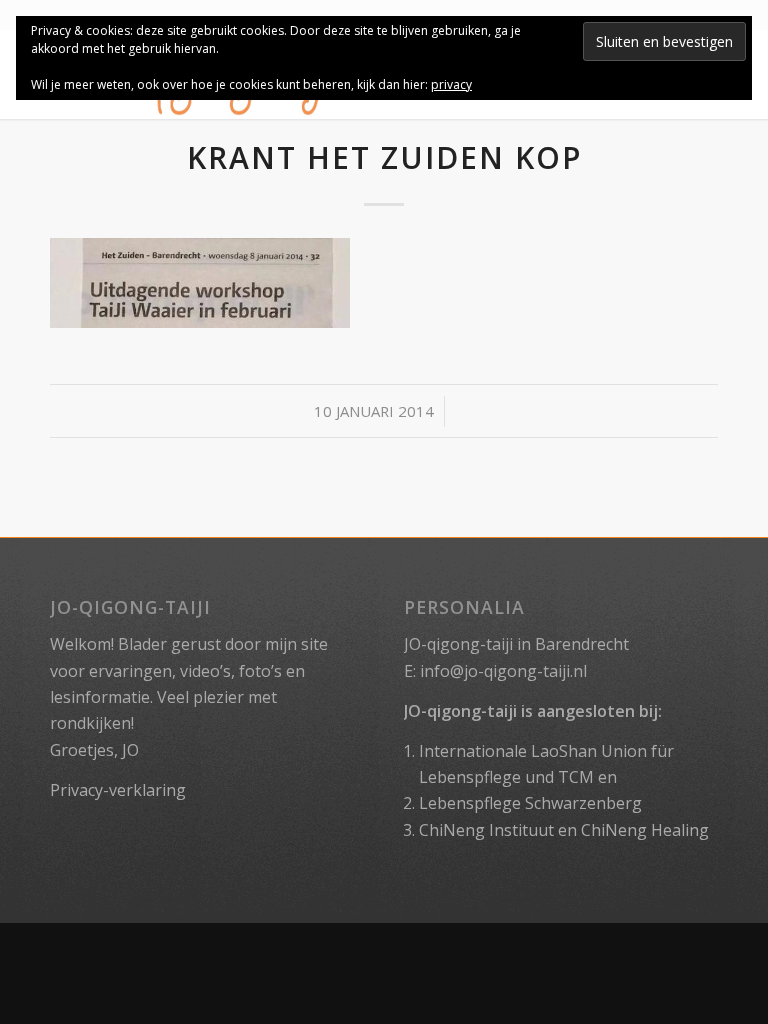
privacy (451, 84)
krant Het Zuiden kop (384, 157)
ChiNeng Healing (645, 830)
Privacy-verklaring (118, 790)
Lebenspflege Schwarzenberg (530, 803)
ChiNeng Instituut (486, 830)
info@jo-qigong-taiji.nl (503, 671)
